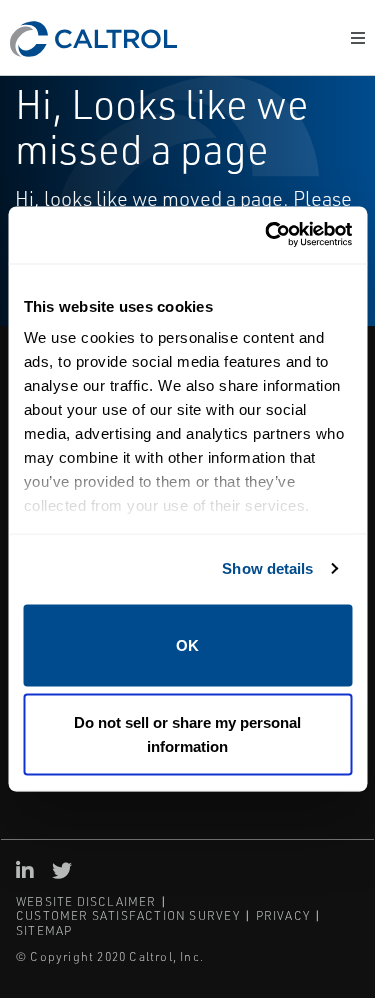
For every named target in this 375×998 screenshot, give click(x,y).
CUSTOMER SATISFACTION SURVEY (128, 915)
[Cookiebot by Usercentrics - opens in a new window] (267, 235)
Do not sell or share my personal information (187, 734)
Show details (267, 568)
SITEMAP (44, 930)
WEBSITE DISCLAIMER (86, 901)
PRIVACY (283, 915)
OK (187, 644)
